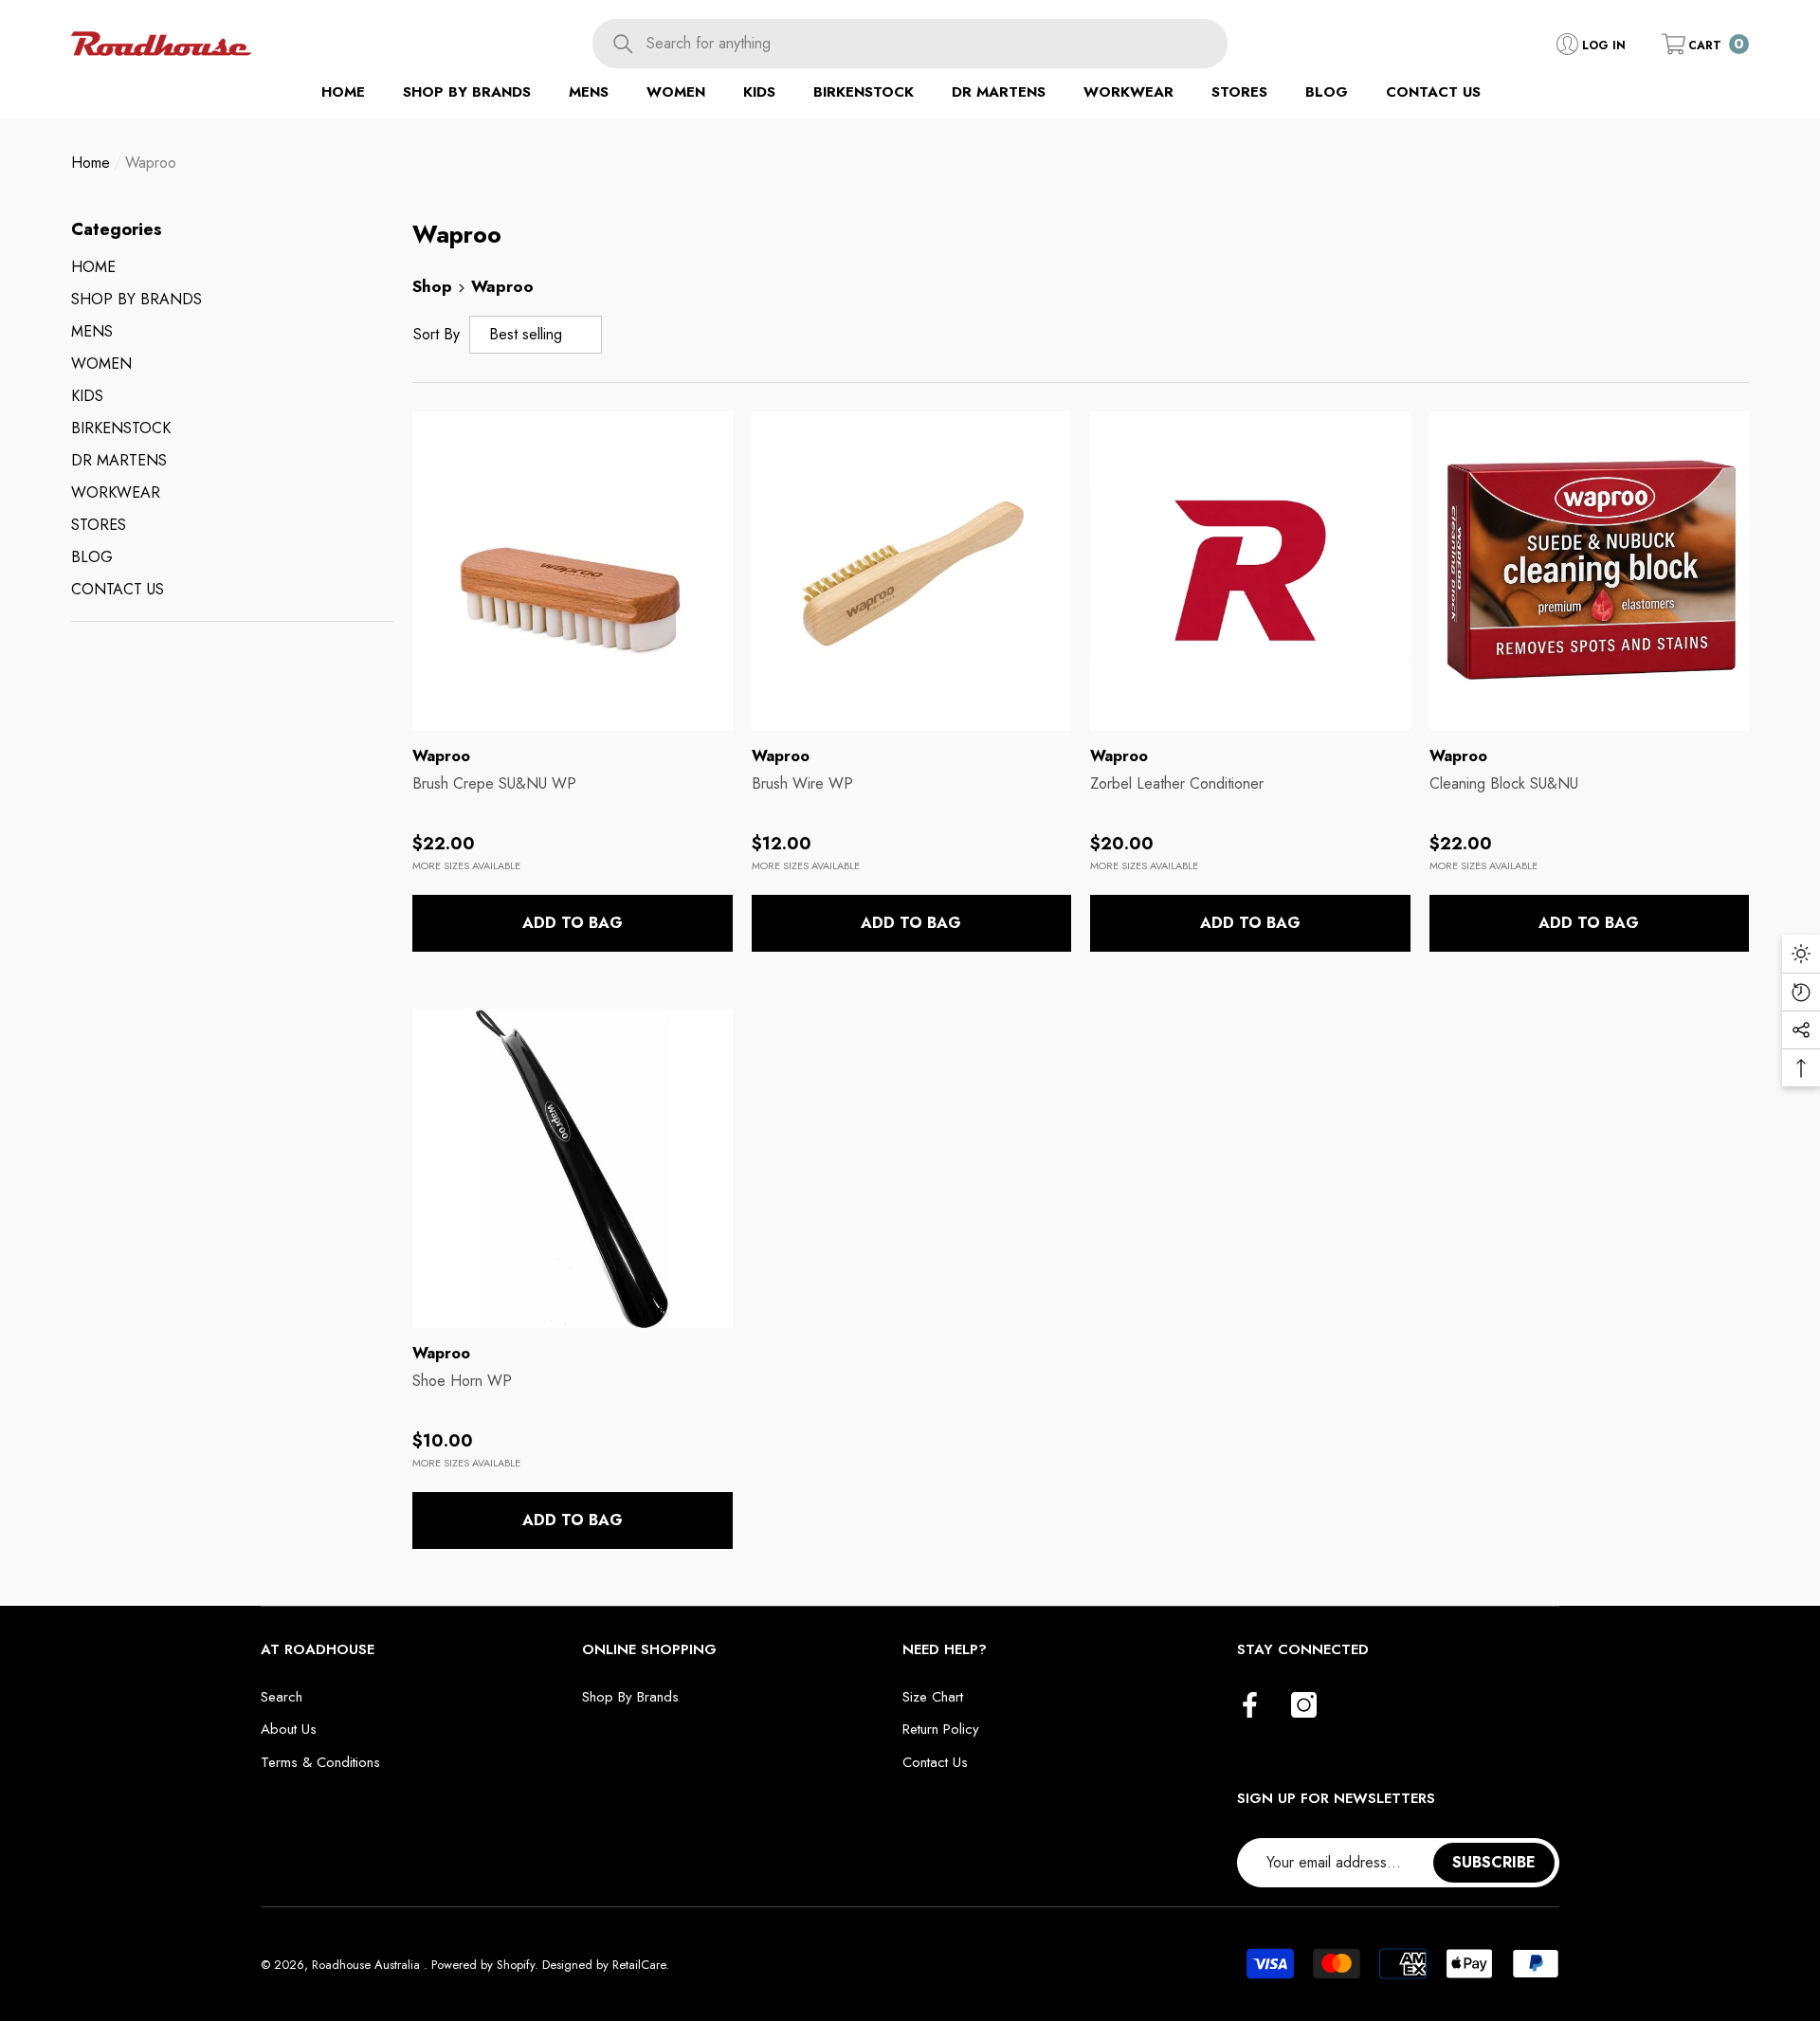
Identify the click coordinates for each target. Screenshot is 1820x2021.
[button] (1705, 44)
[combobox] (937, 44)
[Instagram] (1304, 1706)
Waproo (151, 163)
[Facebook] (1250, 1706)
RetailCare (639, 1965)
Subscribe (1494, 1862)
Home (91, 163)
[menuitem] (232, 267)
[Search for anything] (910, 44)
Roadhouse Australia (368, 1965)
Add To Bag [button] (573, 923)
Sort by (437, 334)
